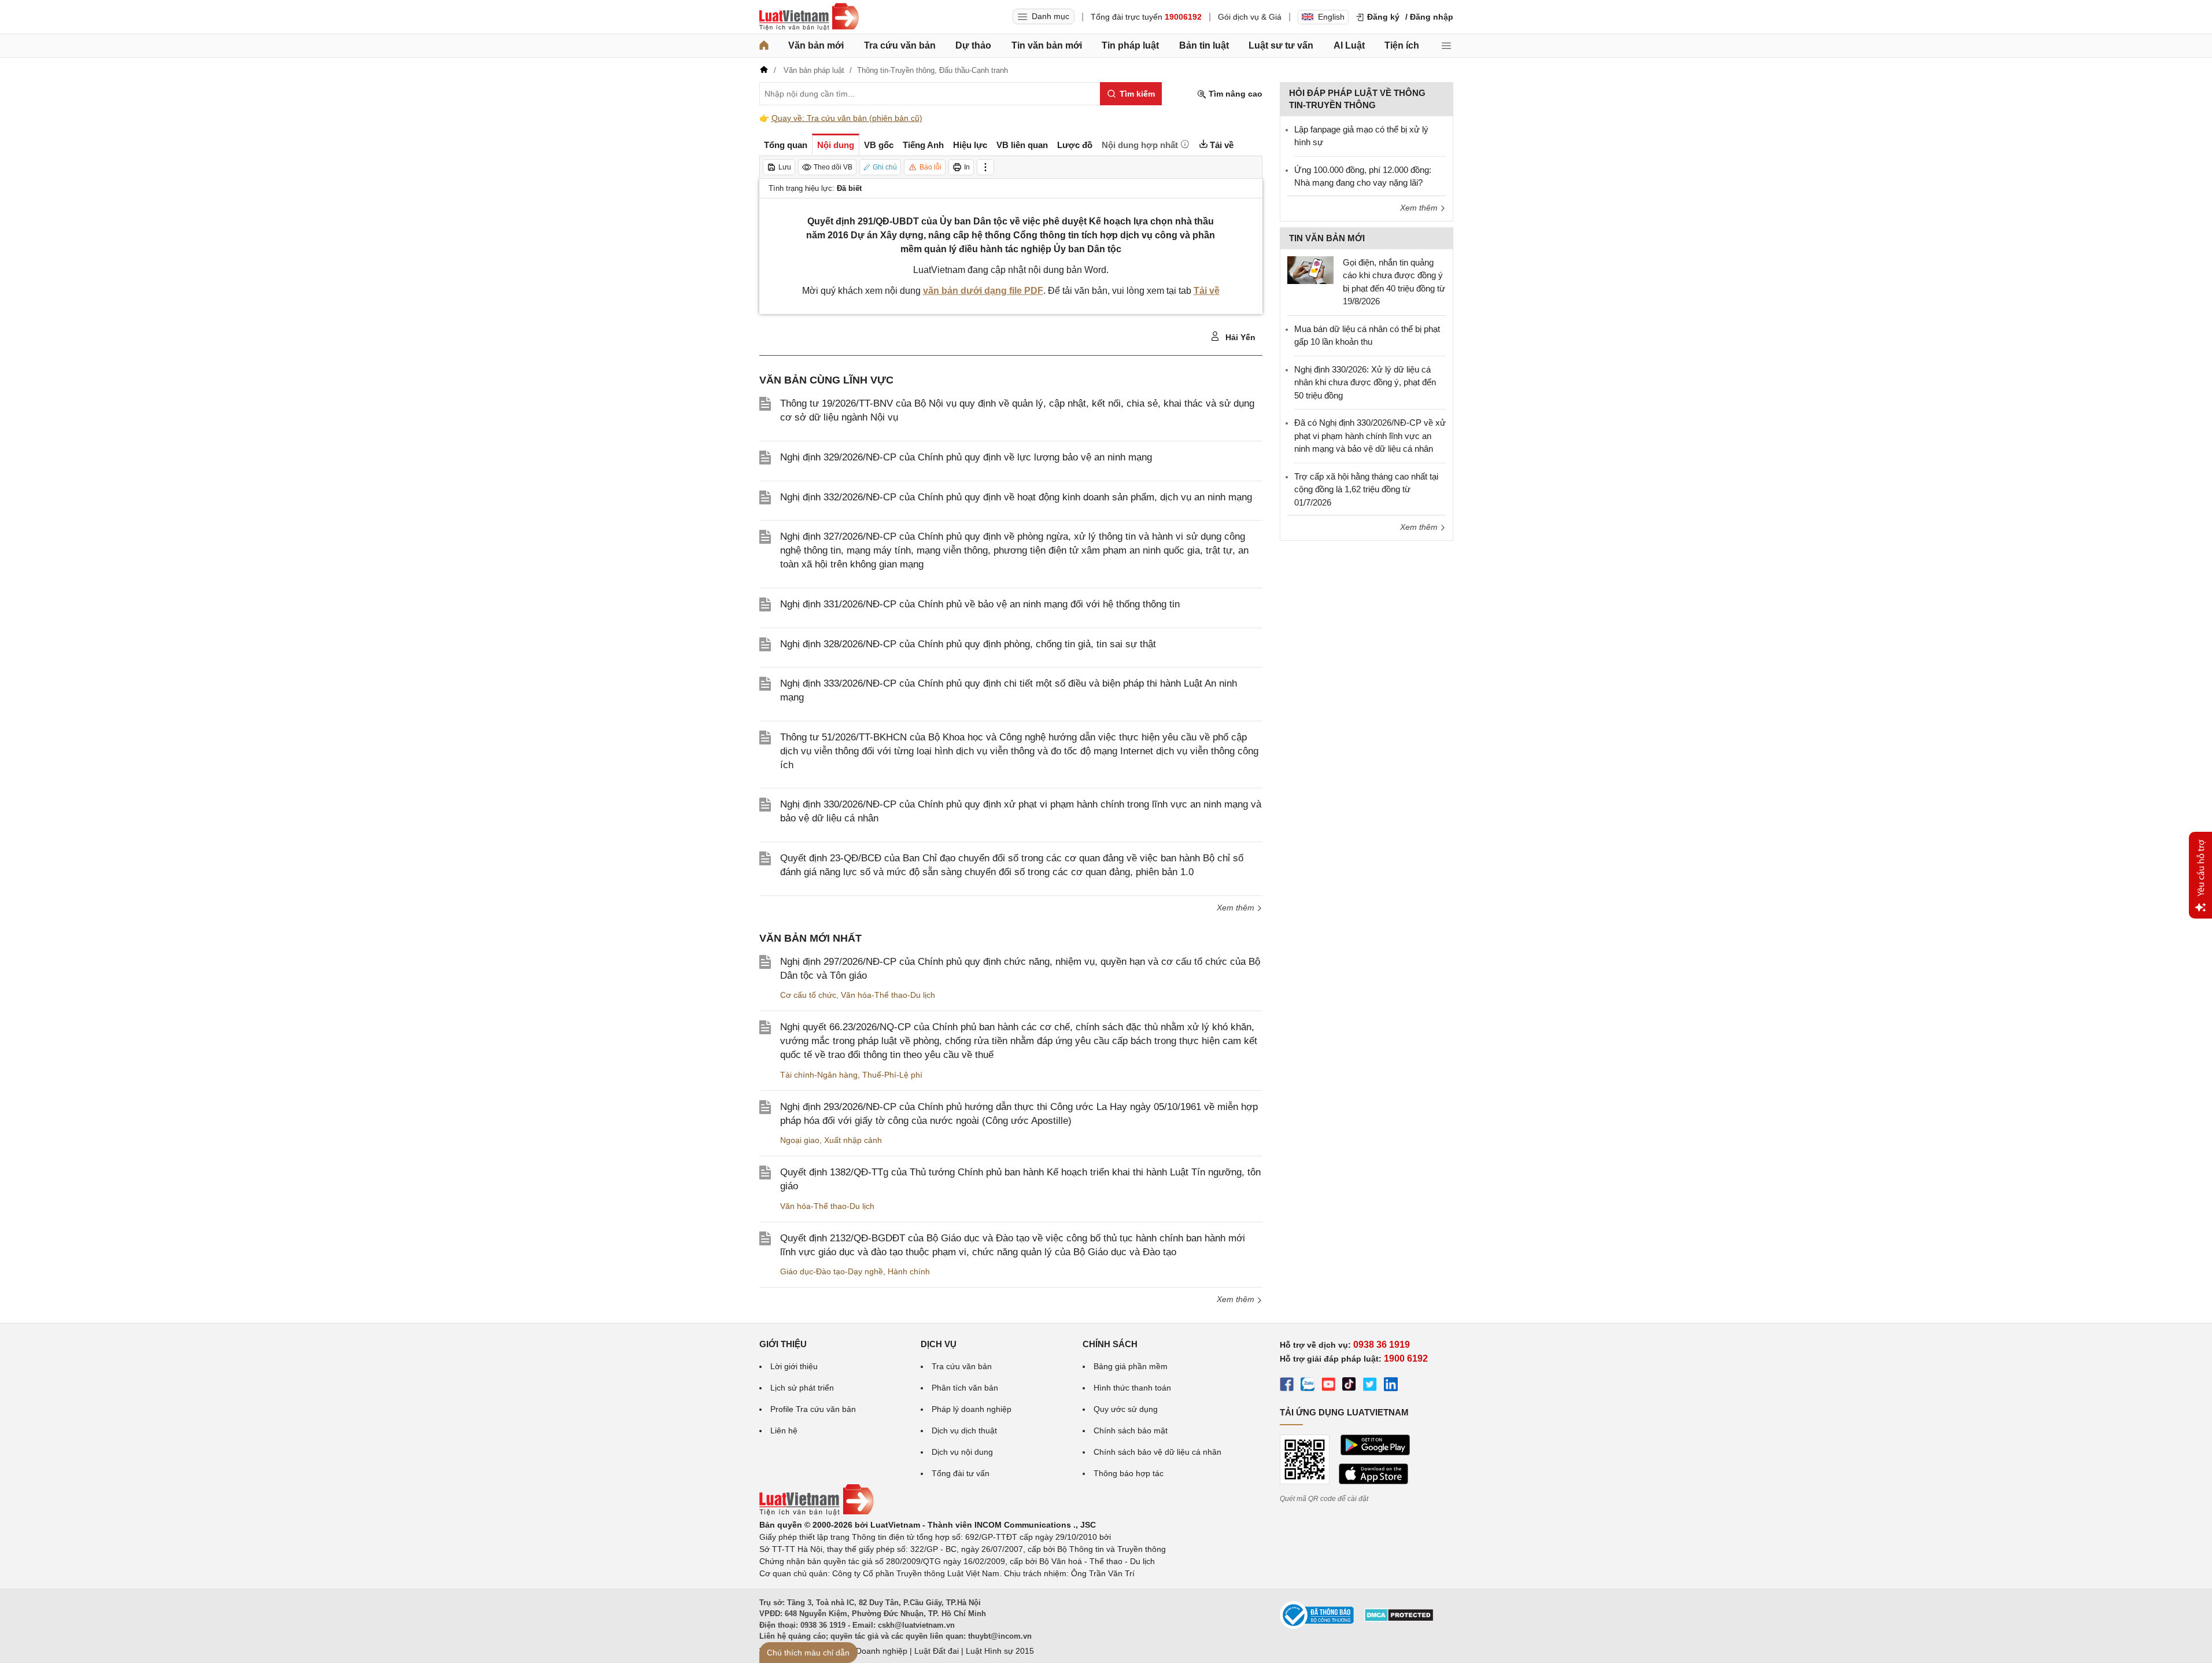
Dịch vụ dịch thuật (964, 1430)
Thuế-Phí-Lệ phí (892, 1075)
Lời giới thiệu (794, 1366)
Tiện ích (1402, 45)
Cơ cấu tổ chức (808, 995)
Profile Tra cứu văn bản (813, 1409)
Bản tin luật (1204, 45)
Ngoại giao (800, 1140)
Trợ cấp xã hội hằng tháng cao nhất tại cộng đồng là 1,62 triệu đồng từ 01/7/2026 (1366, 489)
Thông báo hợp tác (1129, 1473)
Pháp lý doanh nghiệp (972, 1409)
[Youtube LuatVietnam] (1328, 1386)
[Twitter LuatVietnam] (1370, 1386)
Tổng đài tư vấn (961, 1473)
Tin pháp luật (1130, 45)
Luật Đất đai (937, 1651)
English (1331, 17)
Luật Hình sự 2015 (1000, 1651)
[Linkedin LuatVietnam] (1391, 1386)
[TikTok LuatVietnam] (1349, 1386)
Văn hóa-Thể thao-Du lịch (888, 995)
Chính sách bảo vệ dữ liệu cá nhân (1157, 1452)
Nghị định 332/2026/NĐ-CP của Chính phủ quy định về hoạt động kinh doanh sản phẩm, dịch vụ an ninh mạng (1016, 497)
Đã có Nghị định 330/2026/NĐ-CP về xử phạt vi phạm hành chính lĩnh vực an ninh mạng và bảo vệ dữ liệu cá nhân (1370, 436)
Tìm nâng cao (1234, 94)
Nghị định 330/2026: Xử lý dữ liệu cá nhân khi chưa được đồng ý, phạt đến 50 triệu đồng (1365, 382)
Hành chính (909, 1271)
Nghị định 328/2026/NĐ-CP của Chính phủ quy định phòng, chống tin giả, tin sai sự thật (968, 644)
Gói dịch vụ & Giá (1250, 17)
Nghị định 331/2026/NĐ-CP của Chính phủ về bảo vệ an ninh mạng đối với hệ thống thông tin (980, 604)
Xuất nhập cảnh (853, 1140)
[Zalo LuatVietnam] (1308, 1386)
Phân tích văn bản (965, 1388)
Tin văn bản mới (1047, 45)
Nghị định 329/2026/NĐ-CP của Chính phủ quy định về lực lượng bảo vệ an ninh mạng (966, 457)
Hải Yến (1239, 337)
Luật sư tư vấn (1281, 45)
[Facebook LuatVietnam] (1287, 1386)
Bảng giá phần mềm (1131, 1366)
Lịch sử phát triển (802, 1388)
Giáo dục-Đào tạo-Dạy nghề (832, 1271)
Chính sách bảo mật (1131, 1430)
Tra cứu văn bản (900, 45)
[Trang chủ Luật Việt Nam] (809, 17)
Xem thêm (1237, 908)
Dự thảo (973, 45)
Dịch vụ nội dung (962, 1452)
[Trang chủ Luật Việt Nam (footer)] (817, 1513)
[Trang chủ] (764, 46)
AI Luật (1349, 45)
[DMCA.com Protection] (1399, 1619)
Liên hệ (784, 1430)
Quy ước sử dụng (1126, 1409)
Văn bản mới (816, 45)
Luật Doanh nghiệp (872, 1651)
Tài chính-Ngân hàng (819, 1075)
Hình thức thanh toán (1132, 1388)
